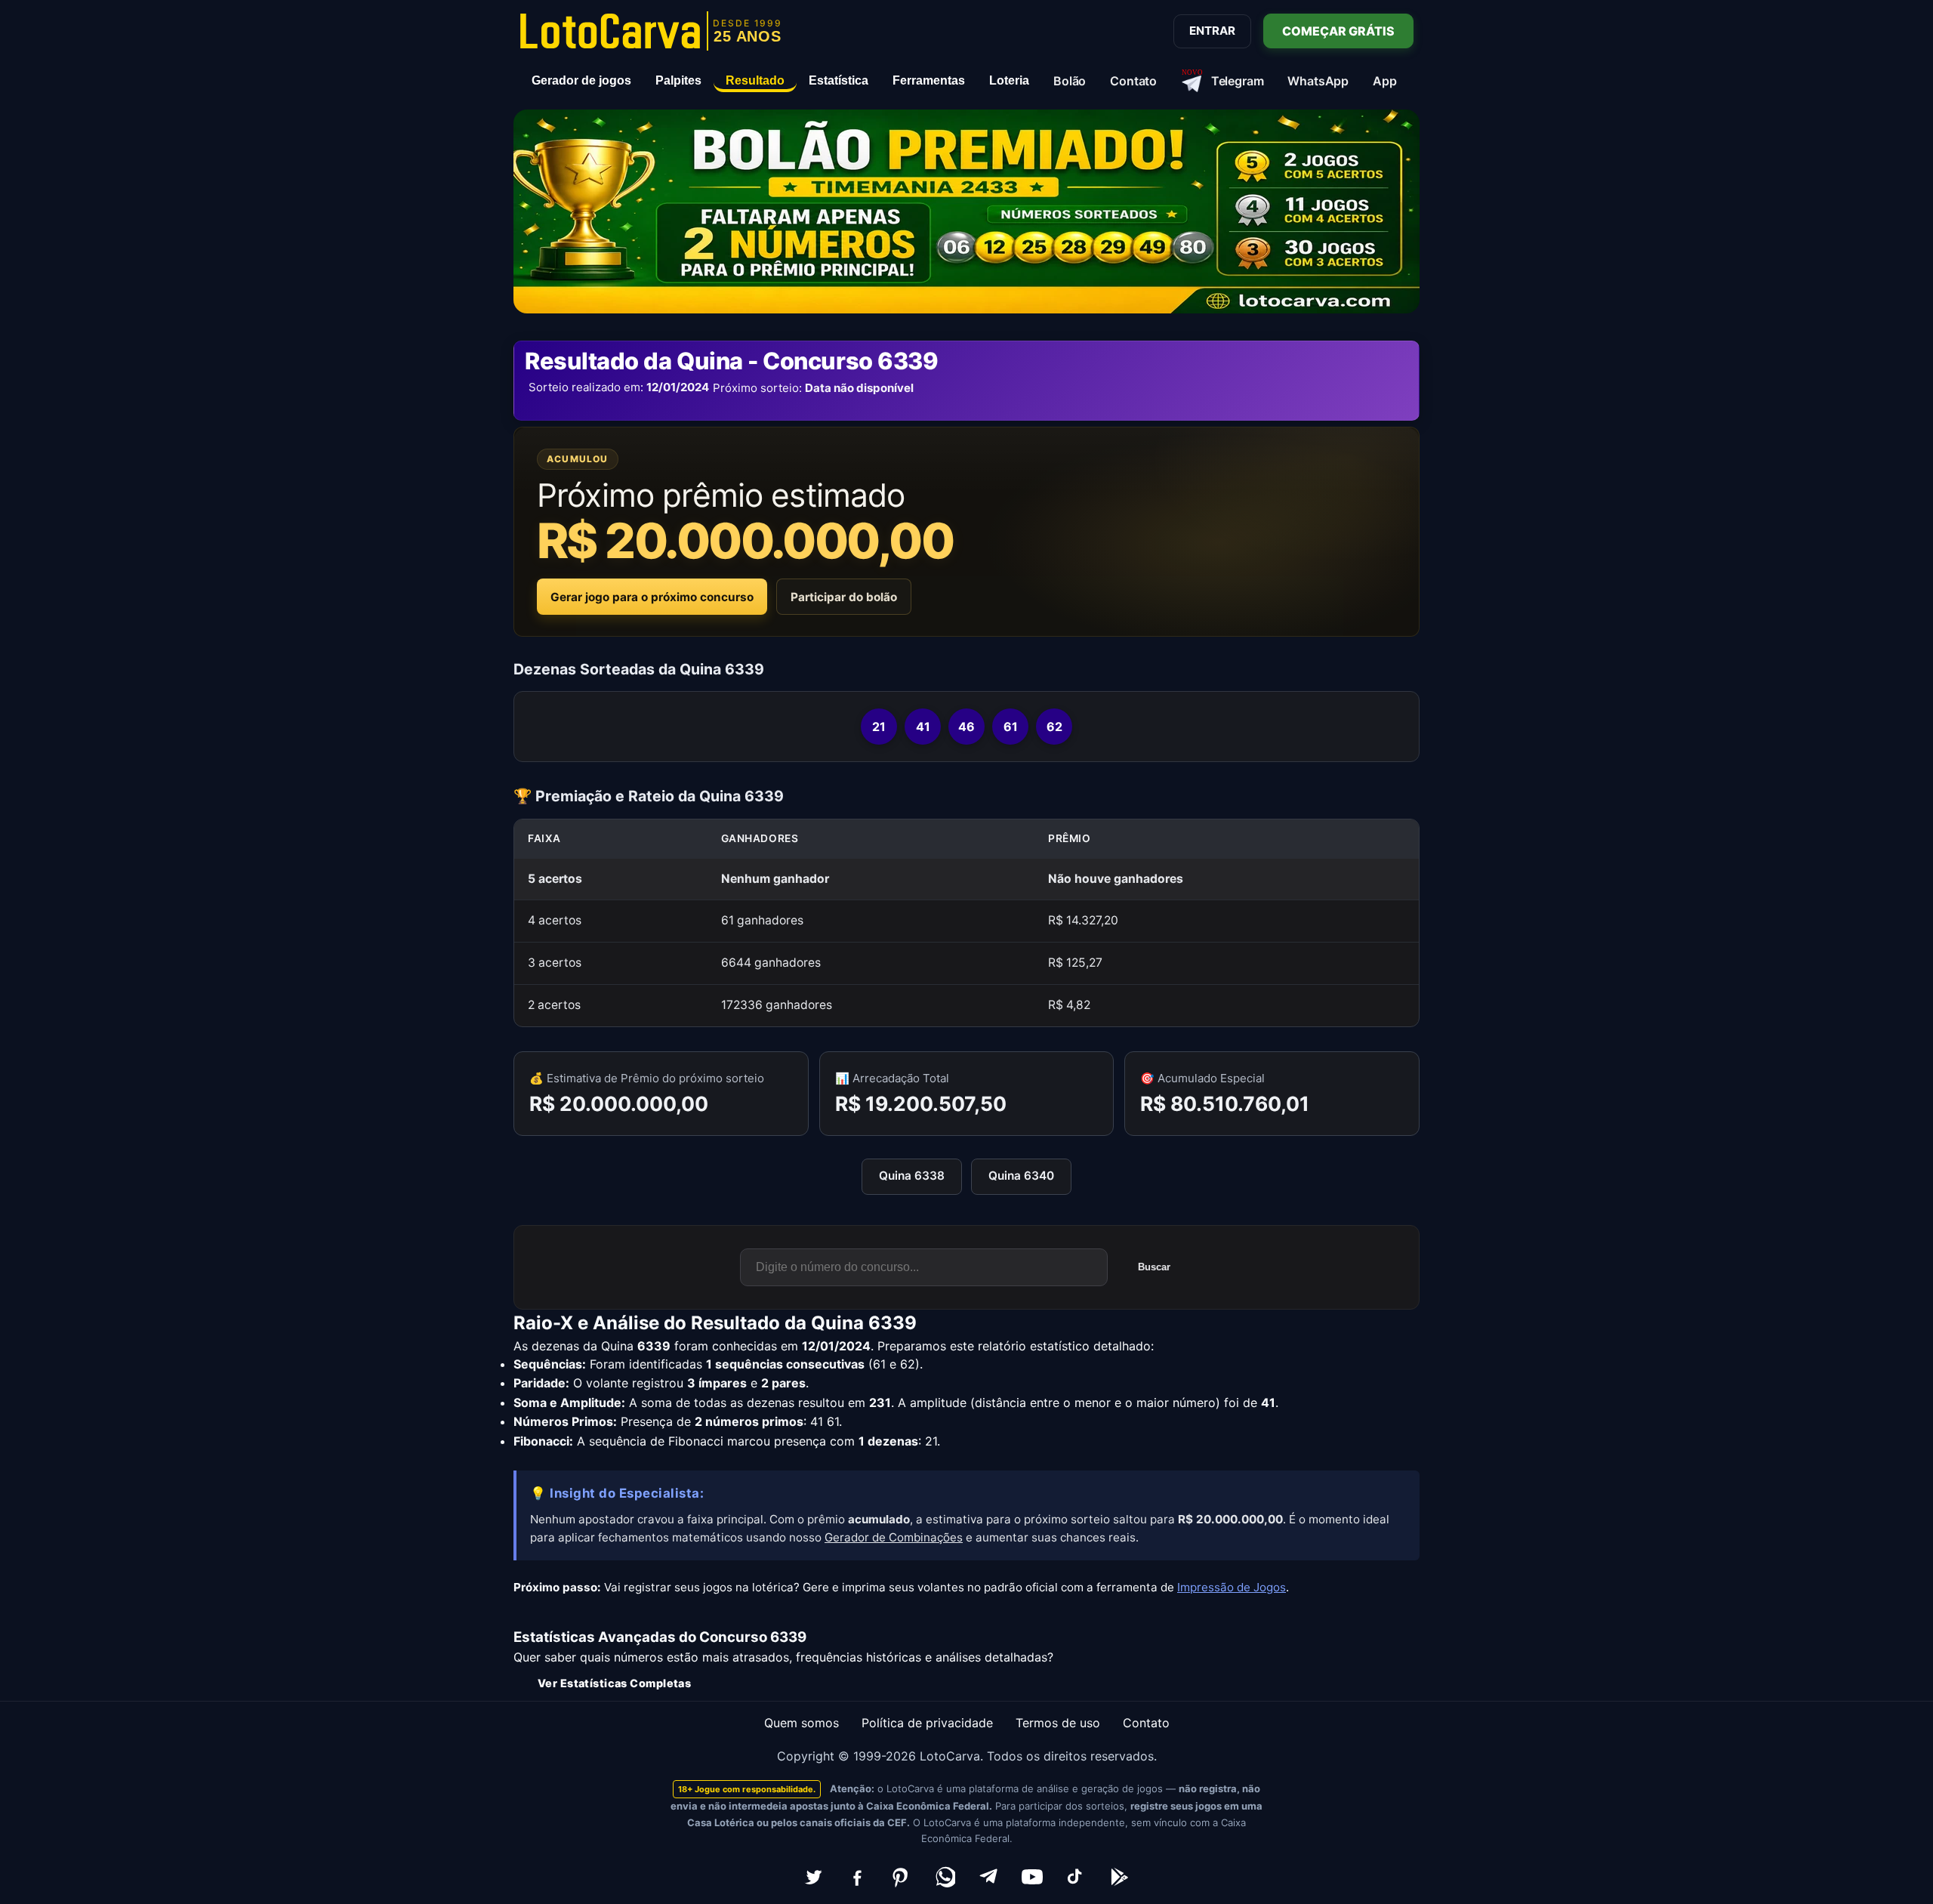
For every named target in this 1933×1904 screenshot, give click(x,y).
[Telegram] (988, 1877)
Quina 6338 (912, 1176)
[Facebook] (857, 1877)
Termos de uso (1058, 1723)
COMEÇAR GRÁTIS (1338, 31)
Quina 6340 (1021, 1176)
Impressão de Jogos (1232, 1587)
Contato (1146, 1723)
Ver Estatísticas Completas (614, 1683)
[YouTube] (1032, 1877)
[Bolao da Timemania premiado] (966, 211)
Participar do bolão (844, 597)
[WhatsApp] (945, 1877)
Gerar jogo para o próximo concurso (652, 597)
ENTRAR (1212, 31)
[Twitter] (813, 1877)
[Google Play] (1120, 1877)
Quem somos (802, 1723)
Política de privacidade (927, 1723)
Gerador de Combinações (894, 1537)
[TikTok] (1076, 1877)
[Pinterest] (901, 1877)
